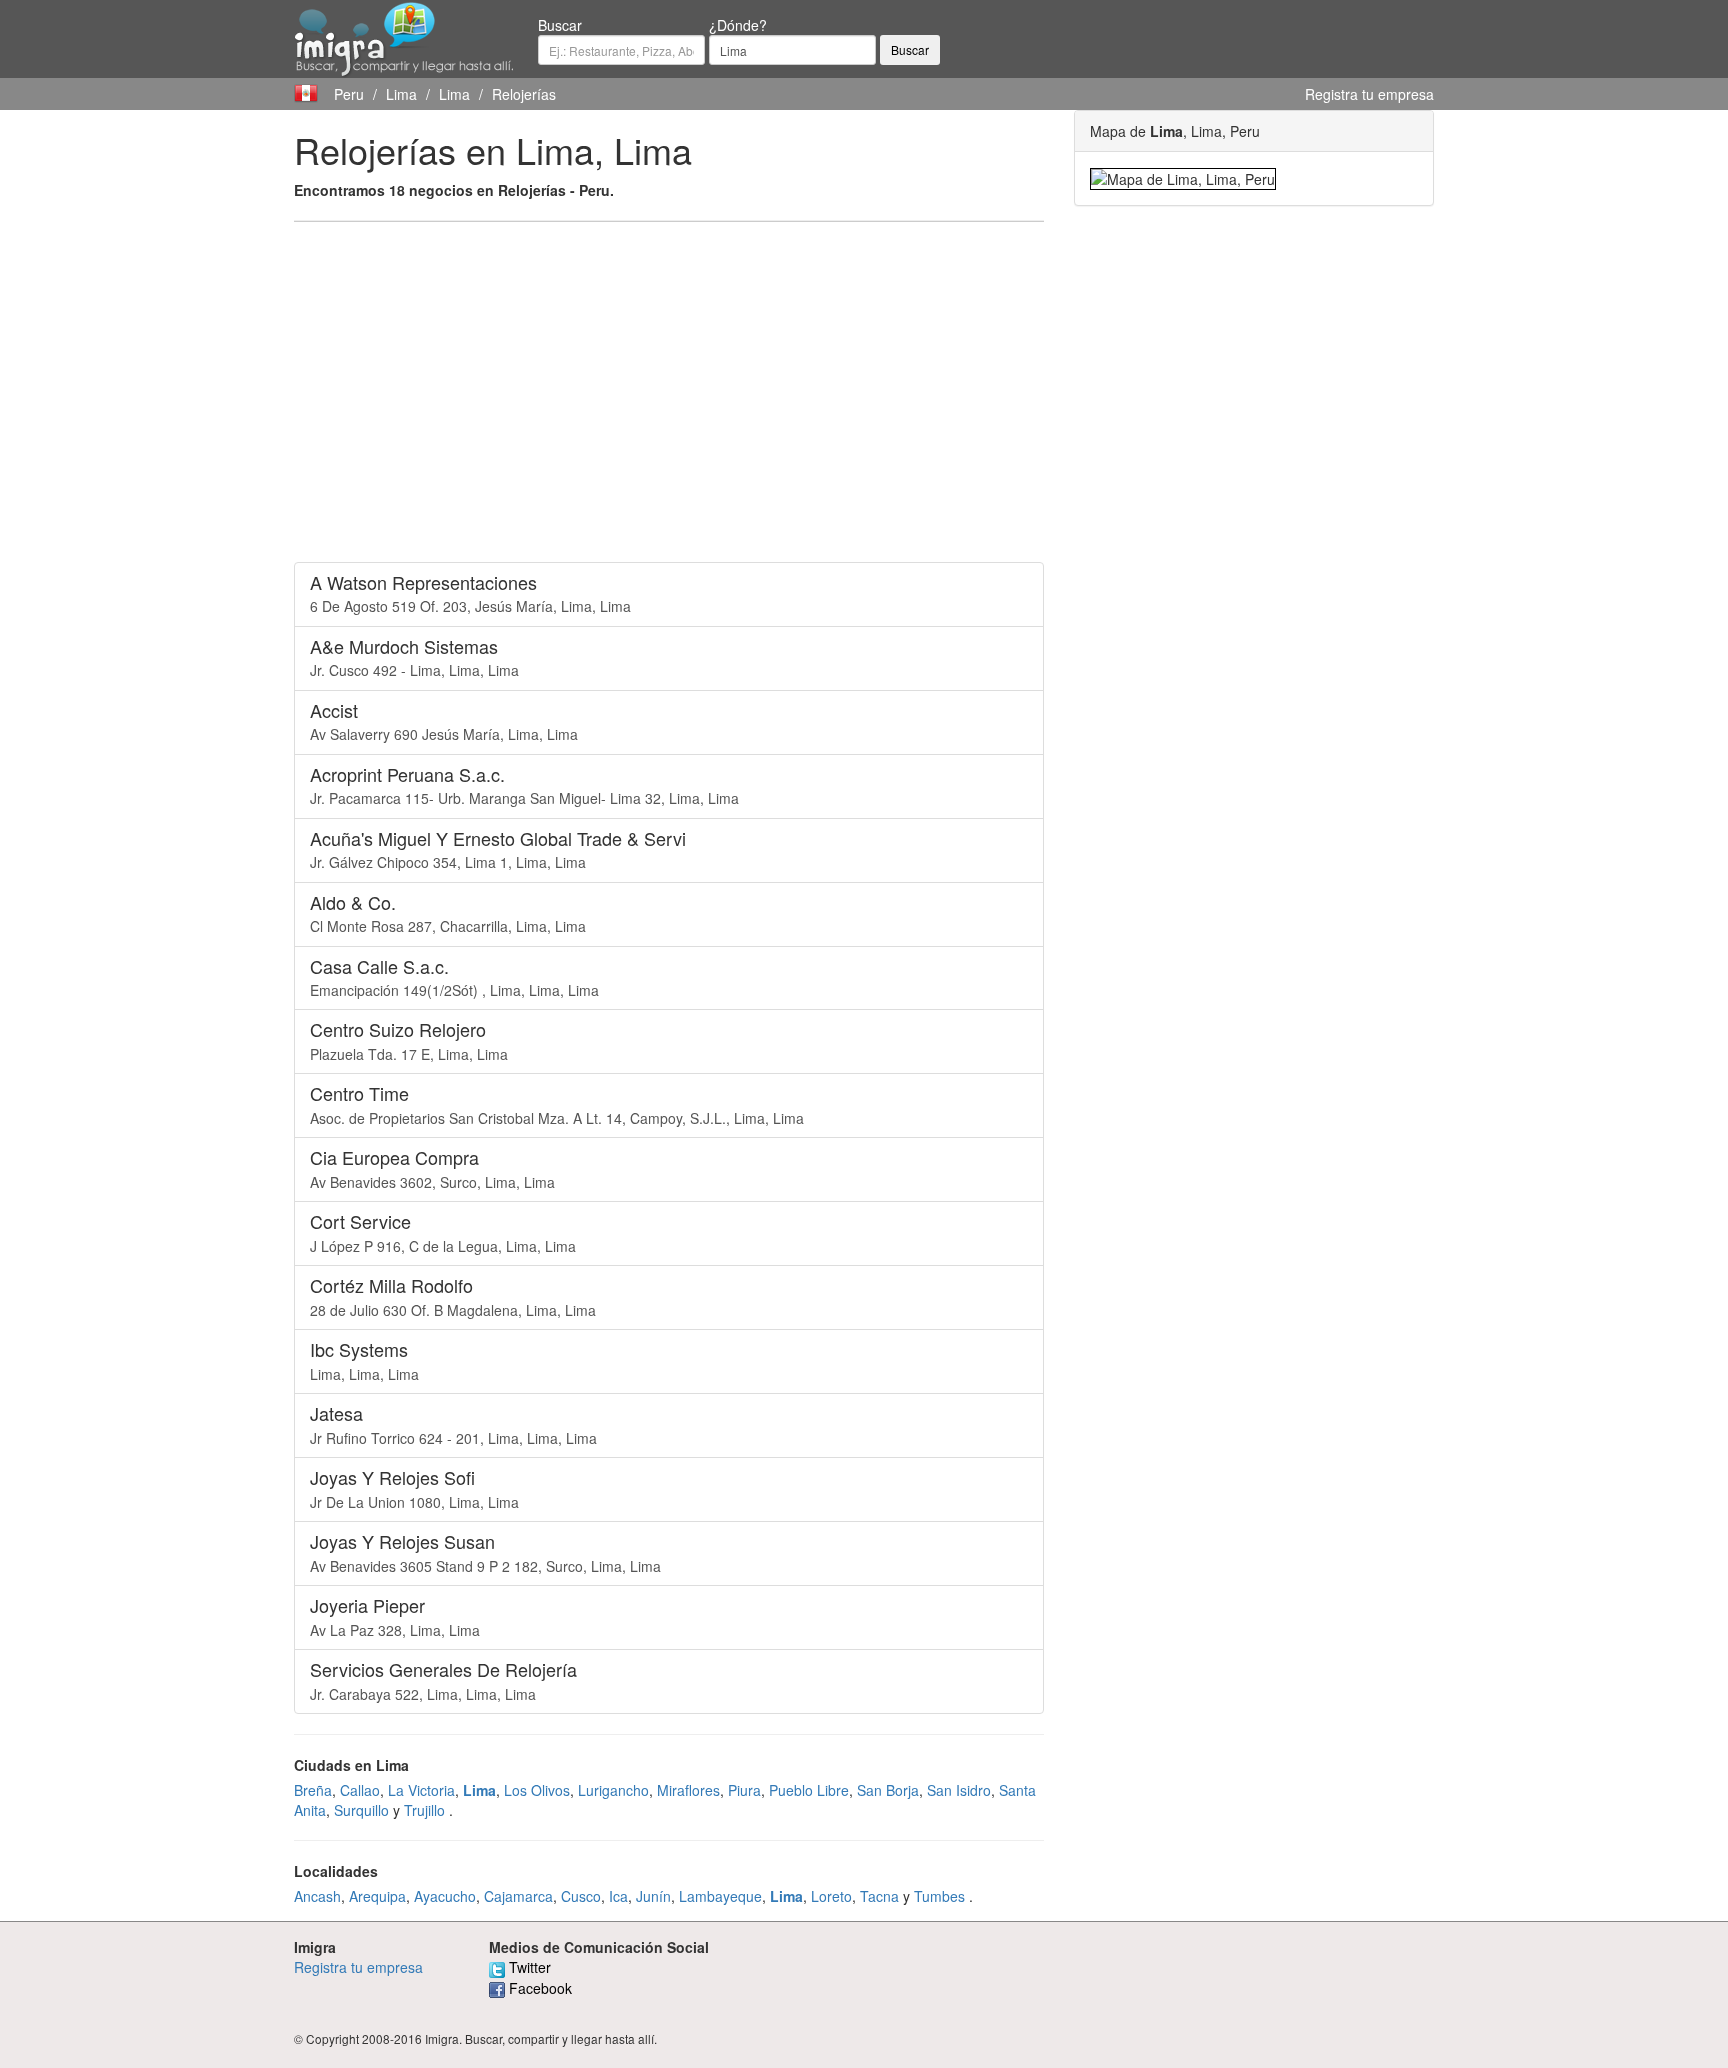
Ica (618, 1896)
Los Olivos (537, 1790)
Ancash (317, 1896)
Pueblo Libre (809, 1790)
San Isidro (959, 1790)
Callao (360, 1790)
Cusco (581, 1896)
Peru (349, 94)
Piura (744, 1790)
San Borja (888, 1790)
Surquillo (361, 1810)
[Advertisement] (669, 382)
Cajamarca (518, 1896)
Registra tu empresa (1369, 94)
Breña (313, 1790)
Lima (401, 94)
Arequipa (377, 1896)
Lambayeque (720, 1896)
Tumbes (939, 1896)
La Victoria (421, 1790)
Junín (653, 1896)
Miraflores (688, 1790)
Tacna (879, 1896)
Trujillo (424, 1810)
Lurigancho (613, 1790)
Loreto (831, 1896)
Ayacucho (445, 1896)
